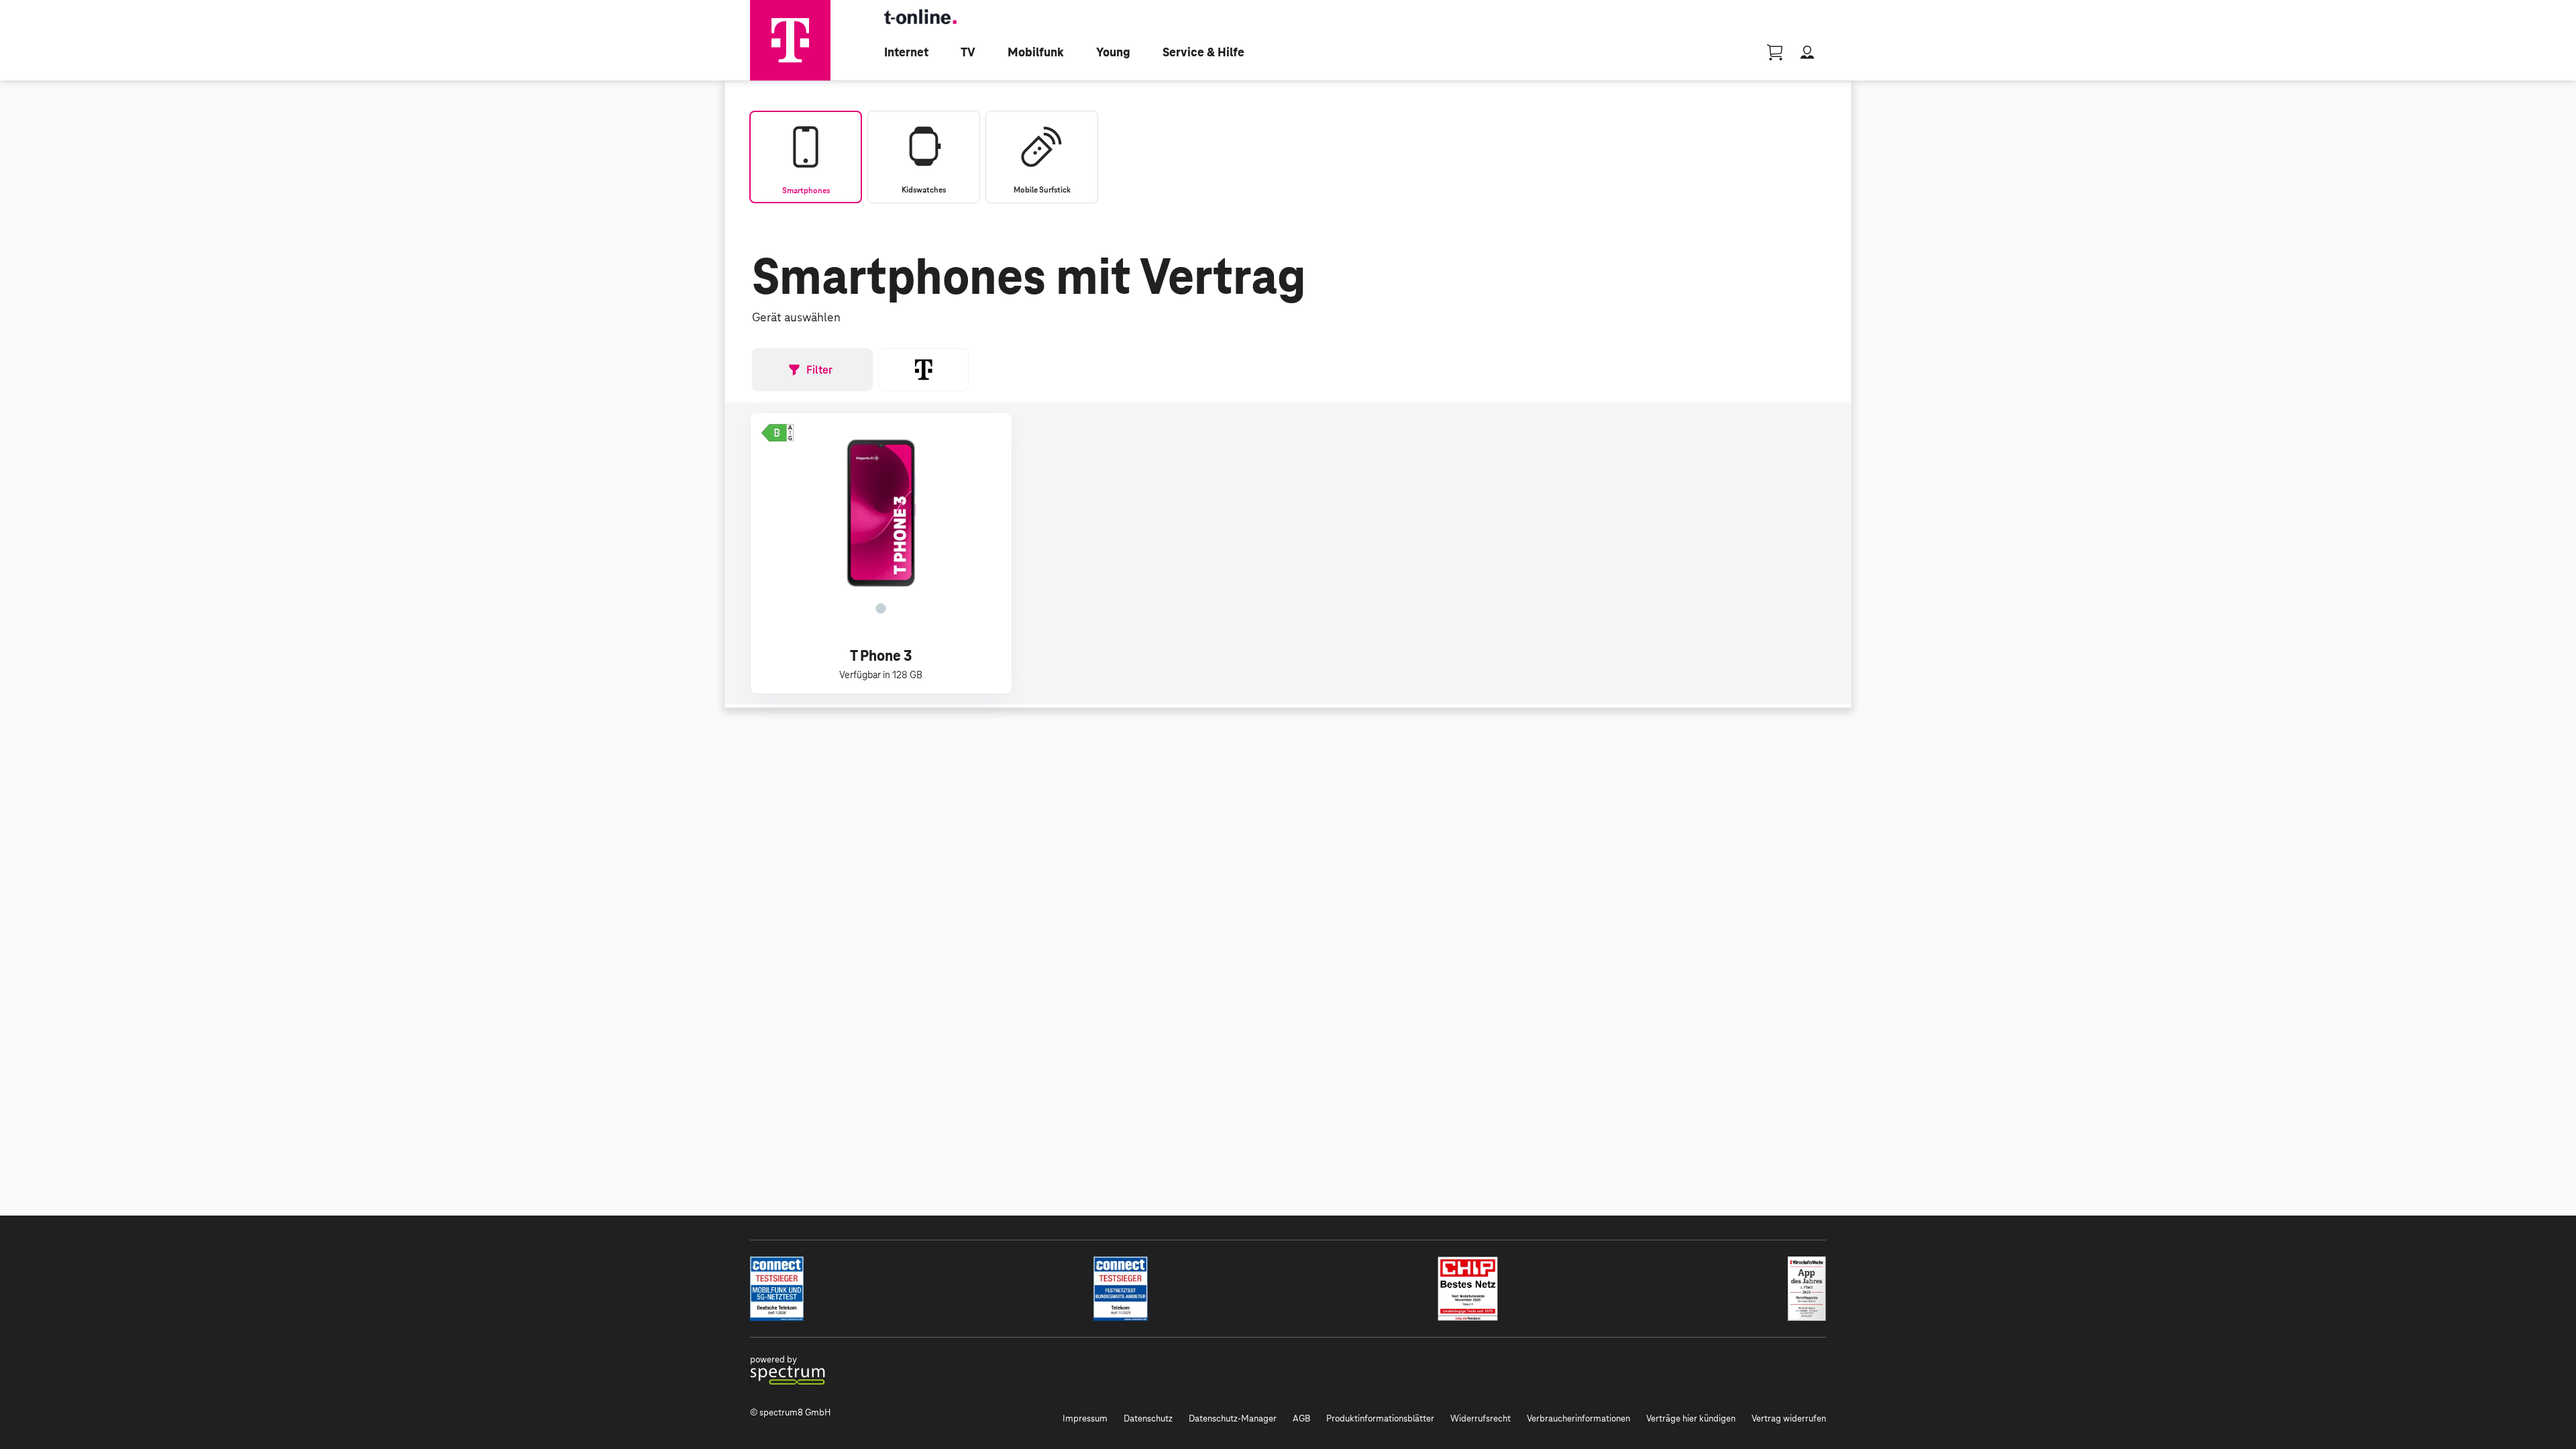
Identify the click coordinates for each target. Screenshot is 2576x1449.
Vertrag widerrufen (1789, 1418)
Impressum (1085, 1418)
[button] (777, 433)
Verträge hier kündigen (1691, 1418)
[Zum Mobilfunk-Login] (1807, 52)
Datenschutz (1148, 1418)
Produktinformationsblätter (1380, 1418)
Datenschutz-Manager (1233, 1418)
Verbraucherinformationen (1578, 1418)
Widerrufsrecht (1481, 1418)
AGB (1301, 1418)
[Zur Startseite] (790, 40)
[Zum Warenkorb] (1775, 52)
